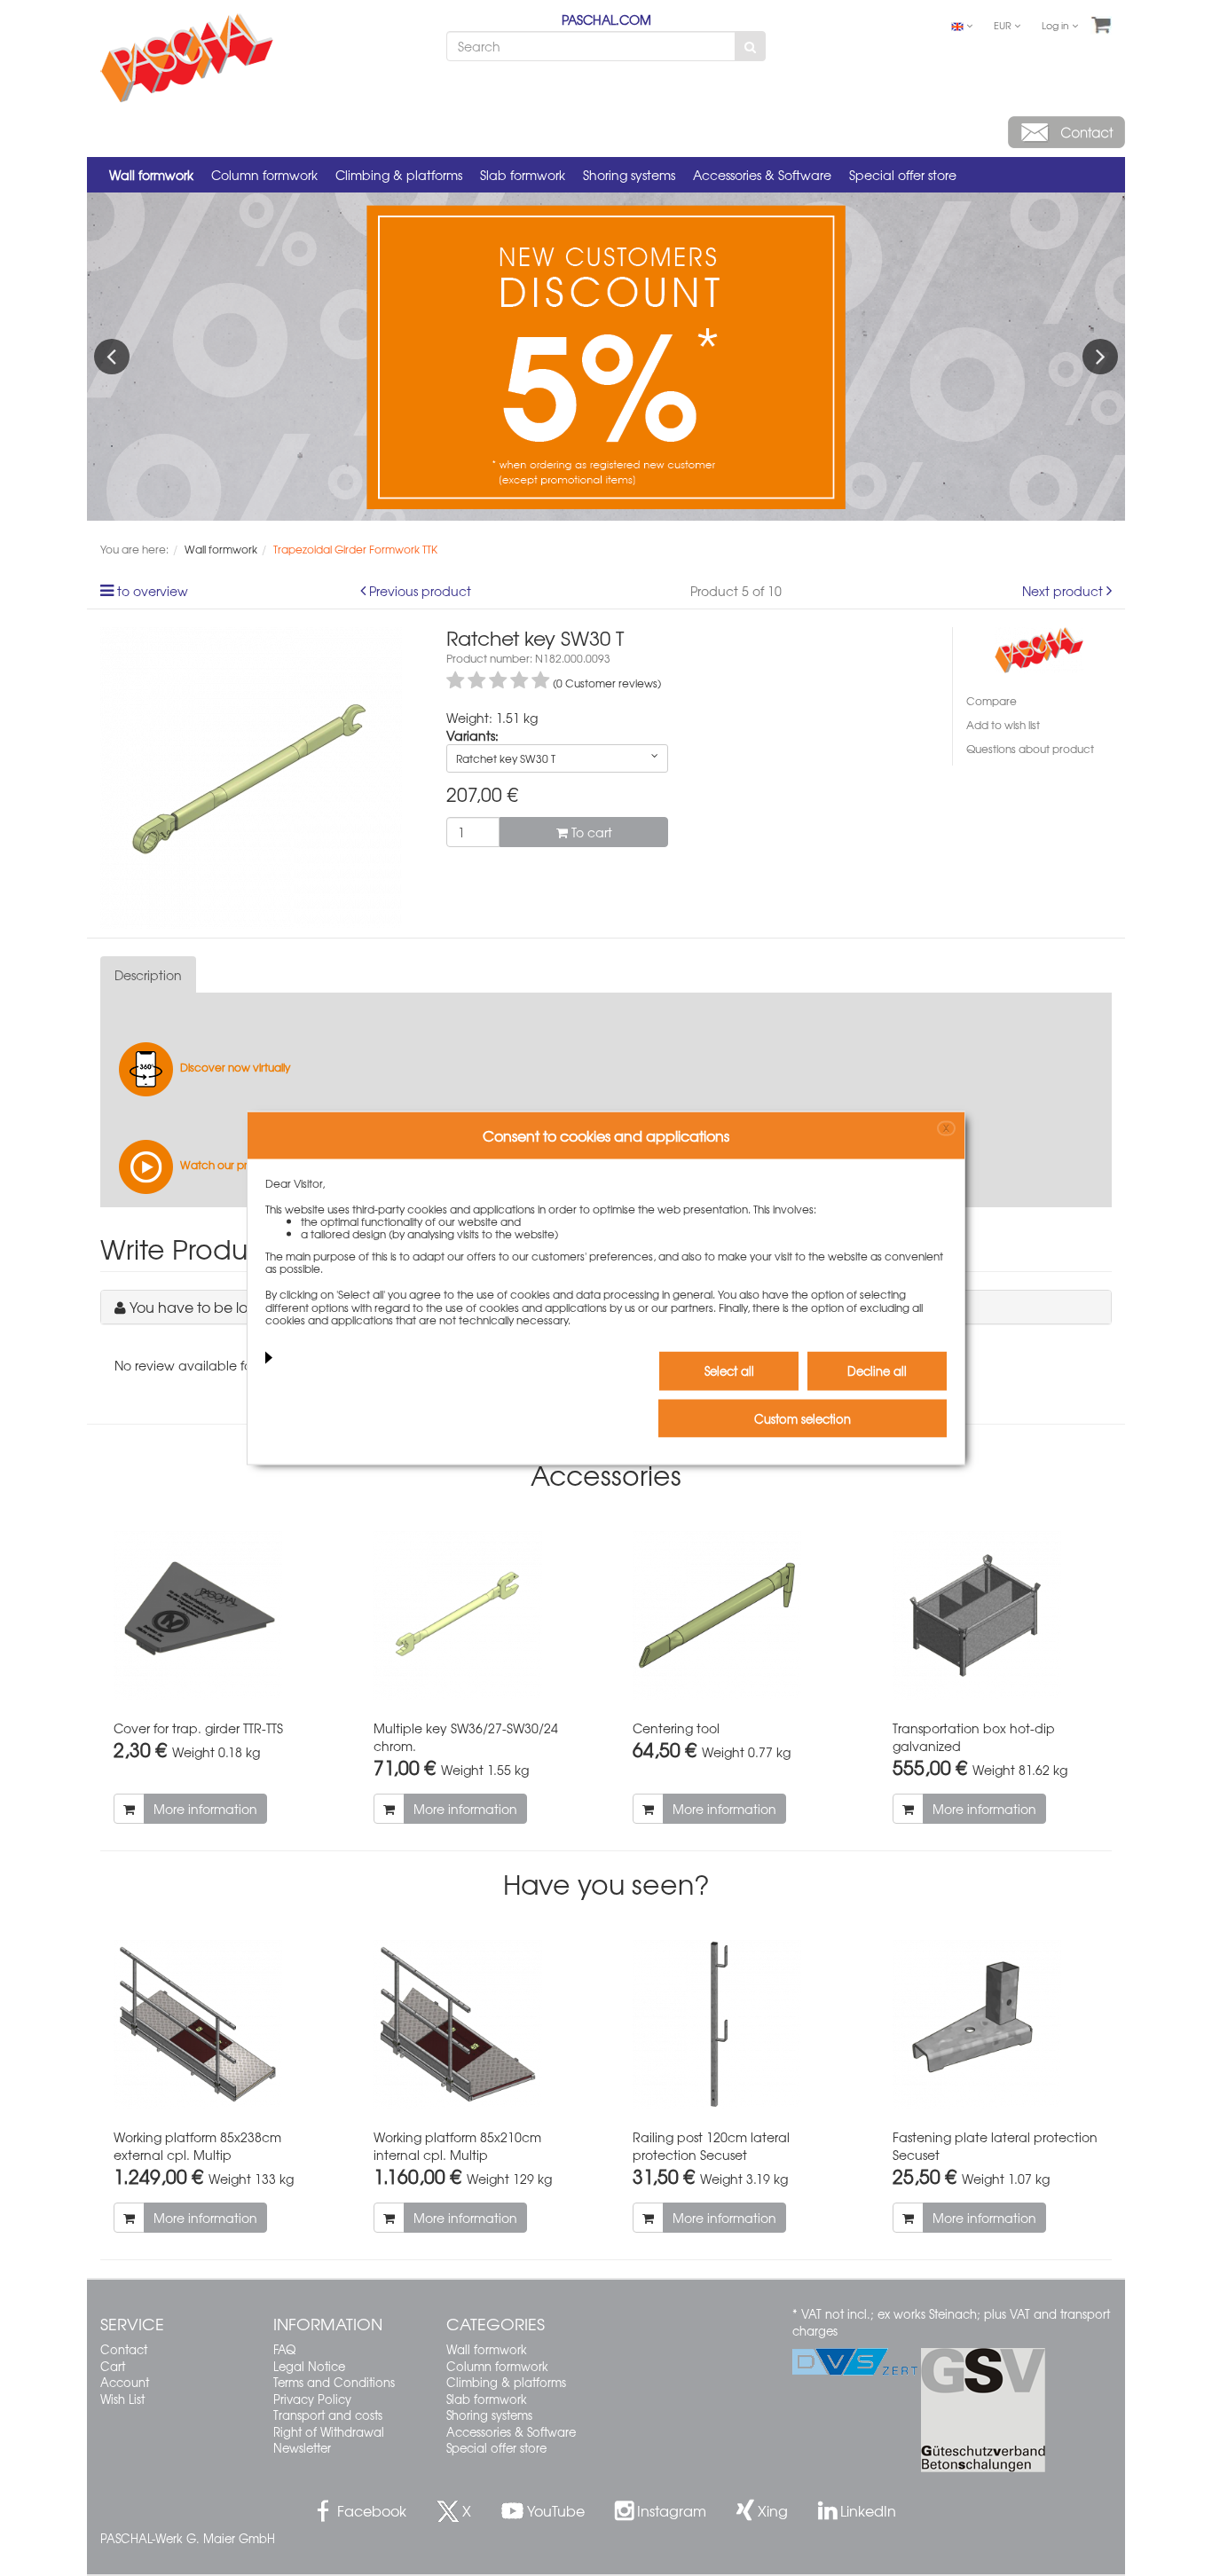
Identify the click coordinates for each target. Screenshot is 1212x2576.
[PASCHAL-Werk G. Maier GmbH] (1039, 648)
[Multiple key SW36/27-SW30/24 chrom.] (477, 1615)
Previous (112, 357)
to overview (153, 591)
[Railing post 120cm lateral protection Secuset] (736, 2024)
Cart (113, 2366)
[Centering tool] (736, 1615)
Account (125, 2382)
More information (205, 1809)
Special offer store (903, 175)
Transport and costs (328, 2415)
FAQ (284, 2349)
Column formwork (264, 175)
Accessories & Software (762, 175)
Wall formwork (151, 175)
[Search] (750, 46)
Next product (1062, 591)
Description (148, 975)
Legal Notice (309, 2366)
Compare (992, 701)
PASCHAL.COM (606, 20)
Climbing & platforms (399, 175)
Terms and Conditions (334, 2382)
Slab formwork (523, 175)
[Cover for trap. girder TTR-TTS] (217, 1615)
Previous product (420, 591)
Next (1100, 357)
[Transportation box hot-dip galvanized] (996, 1615)
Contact (124, 2349)
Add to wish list (1003, 725)
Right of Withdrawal (329, 2432)
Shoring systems (629, 175)
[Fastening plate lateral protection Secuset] (996, 2024)
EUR (1004, 25)
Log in (1057, 25)
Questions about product (1030, 749)
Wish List (122, 2399)
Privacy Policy (312, 2399)
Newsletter (302, 2448)
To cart (590, 832)
